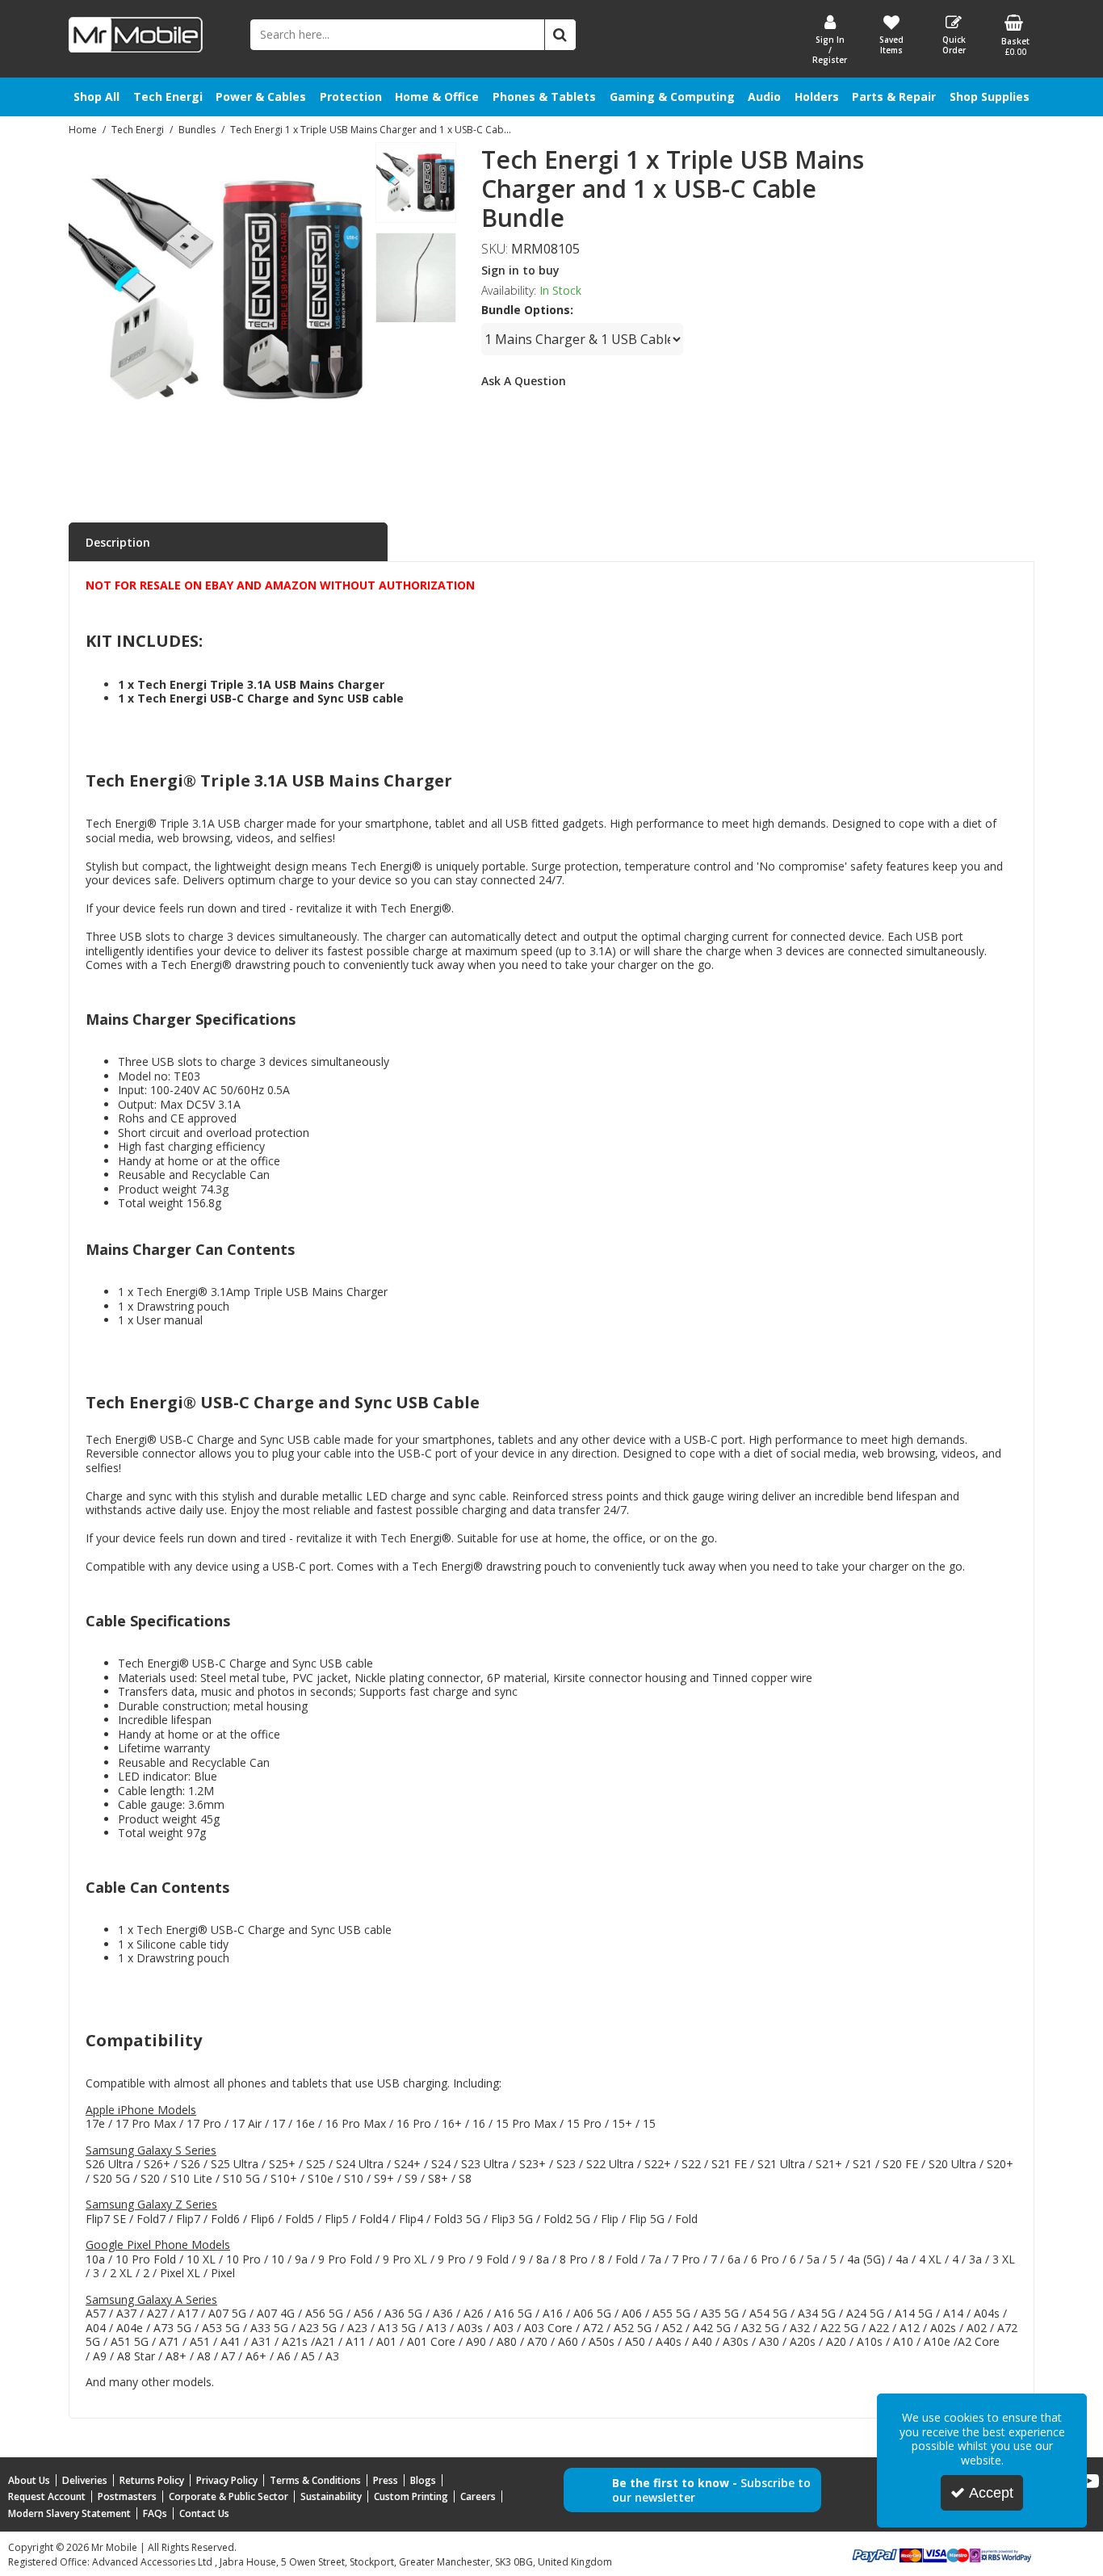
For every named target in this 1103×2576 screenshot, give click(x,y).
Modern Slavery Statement (69, 2513)
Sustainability (331, 2496)
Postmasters (127, 2496)
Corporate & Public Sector (229, 2496)
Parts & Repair (894, 96)
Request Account (47, 2496)
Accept (991, 2493)
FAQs (155, 2513)
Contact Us (204, 2513)
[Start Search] (560, 35)
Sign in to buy (520, 270)
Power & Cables (261, 96)
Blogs (423, 2480)
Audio (764, 96)
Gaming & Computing (672, 96)
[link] (195, 456)
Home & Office (437, 96)
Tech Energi (168, 96)
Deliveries (85, 2480)
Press (386, 2480)
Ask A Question (524, 381)
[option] (416, 187)
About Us (29, 2480)
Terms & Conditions (315, 2480)
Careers (478, 2496)
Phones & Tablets (544, 96)
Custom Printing (411, 2496)
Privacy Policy (227, 2480)
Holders (817, 96)
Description (118, 542)
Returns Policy (152, 2480)
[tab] (228, 543)
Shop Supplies (990, 96)
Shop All (96, 96)
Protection (351, 96)
